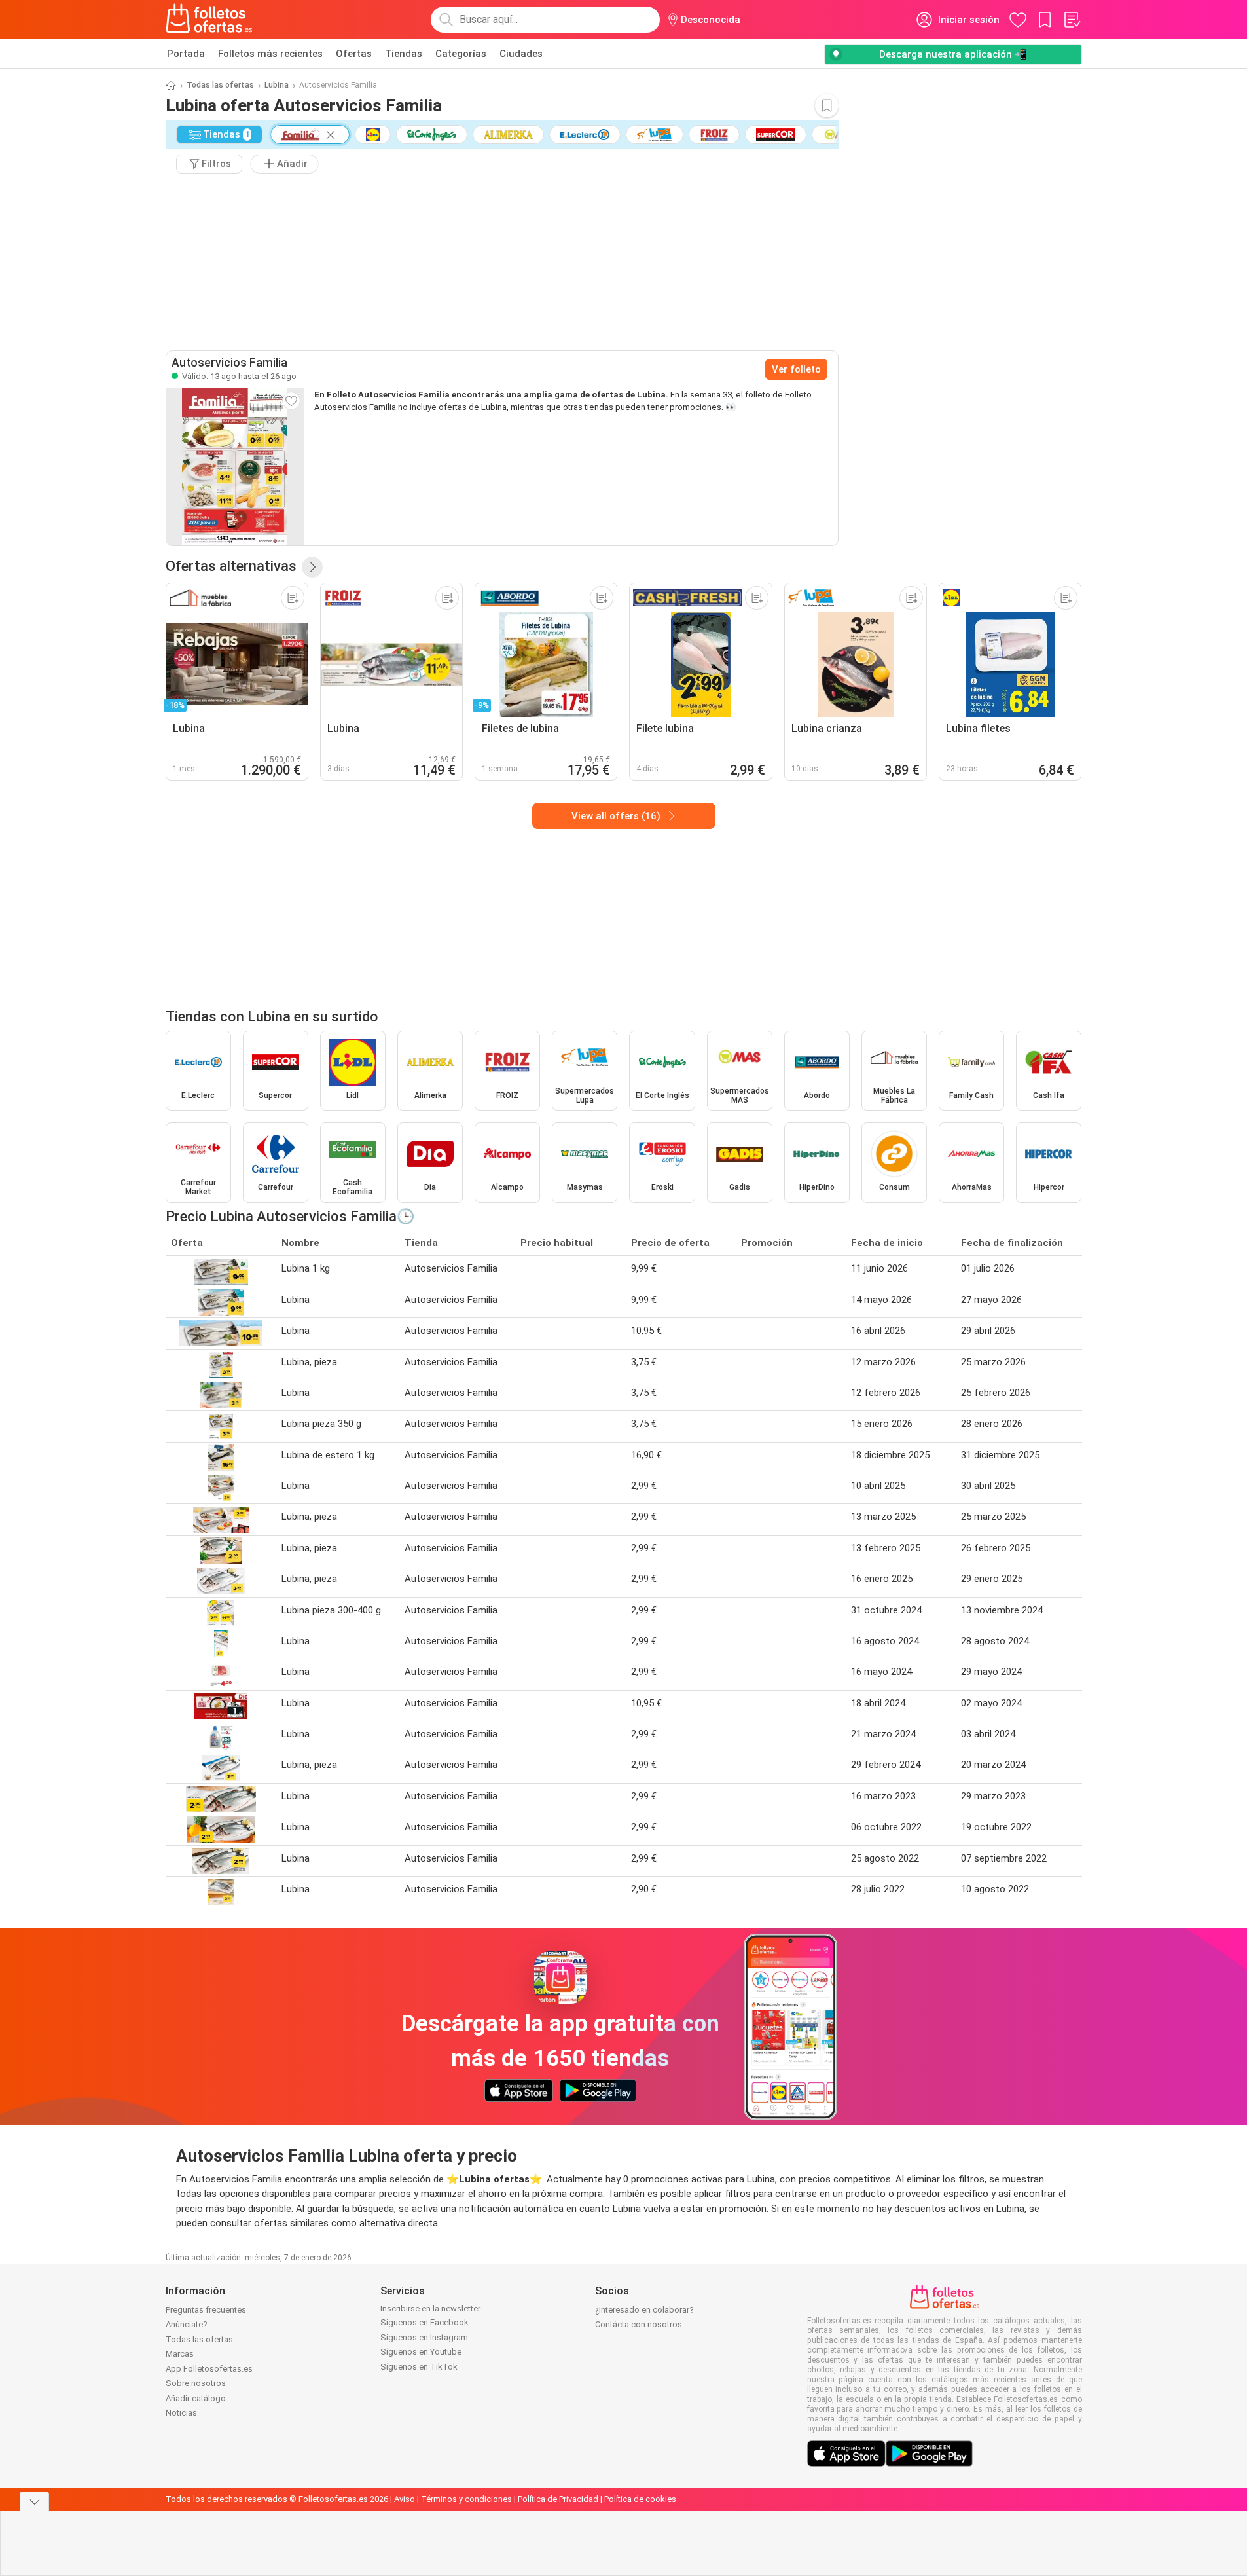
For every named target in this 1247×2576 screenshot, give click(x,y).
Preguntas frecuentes (206, 2310)
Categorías (461, 54)
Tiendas (404, 54)
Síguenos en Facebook (425, 2322)
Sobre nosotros (196, 2383)
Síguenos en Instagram (424, 2337)
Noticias (181, 2413)
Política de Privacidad (558, 2499)
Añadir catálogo (196, 2398)
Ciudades (521, 54)
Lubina (277, 85)
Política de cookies (640, 2499)
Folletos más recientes (270, 54)
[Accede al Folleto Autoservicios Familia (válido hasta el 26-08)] (235, 467)
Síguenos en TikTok (419, 2367)
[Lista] (1072, 20)
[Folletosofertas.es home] (209, 20)
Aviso (405, 2499)
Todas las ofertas (220, 85)
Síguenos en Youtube (421, 2352)
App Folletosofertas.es (209, 2369)
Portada (186, 54)
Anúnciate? (187, 2324)
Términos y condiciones (466, 2499)
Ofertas (354, 54)
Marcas (180, 2354)
